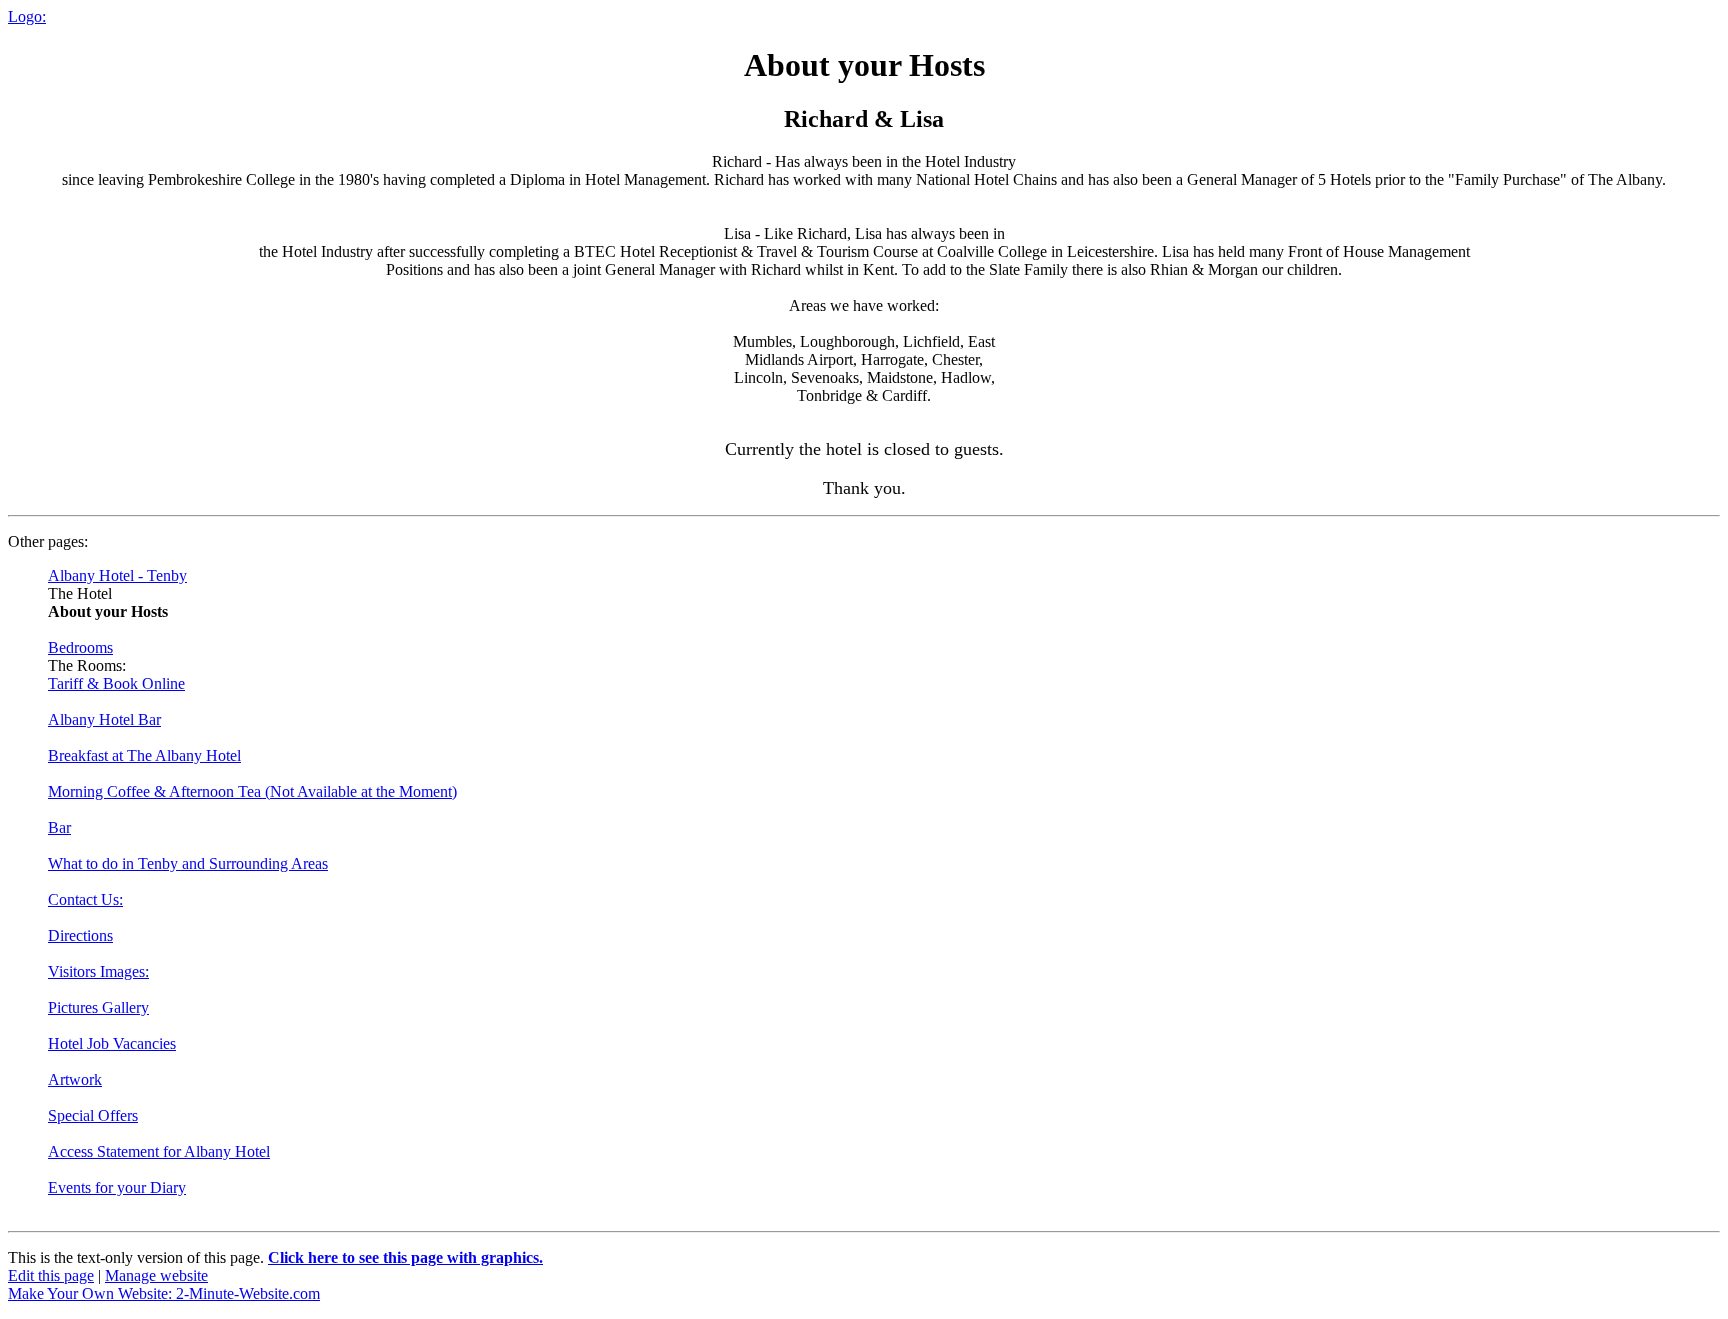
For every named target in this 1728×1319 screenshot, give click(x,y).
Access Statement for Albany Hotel (159, 1151)
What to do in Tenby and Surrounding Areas (188, 863)
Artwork (75, 1079)
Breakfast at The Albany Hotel (144, 755)
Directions (80, 935)
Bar (59, 827)
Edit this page (51, 1275)
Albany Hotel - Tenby (117, 575)
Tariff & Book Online (116, 683)
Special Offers (93, 1115)
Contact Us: (85, 899)
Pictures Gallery (98, 1007)
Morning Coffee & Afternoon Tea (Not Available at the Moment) (252, 791)
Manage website (156, 1275)
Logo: (27, 16)
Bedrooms (80, 647)
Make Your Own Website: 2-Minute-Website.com (164, 1293)
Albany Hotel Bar (104, 719)
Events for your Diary (117, 1187)
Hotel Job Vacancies (112, 1043)
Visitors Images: (98, 971)
